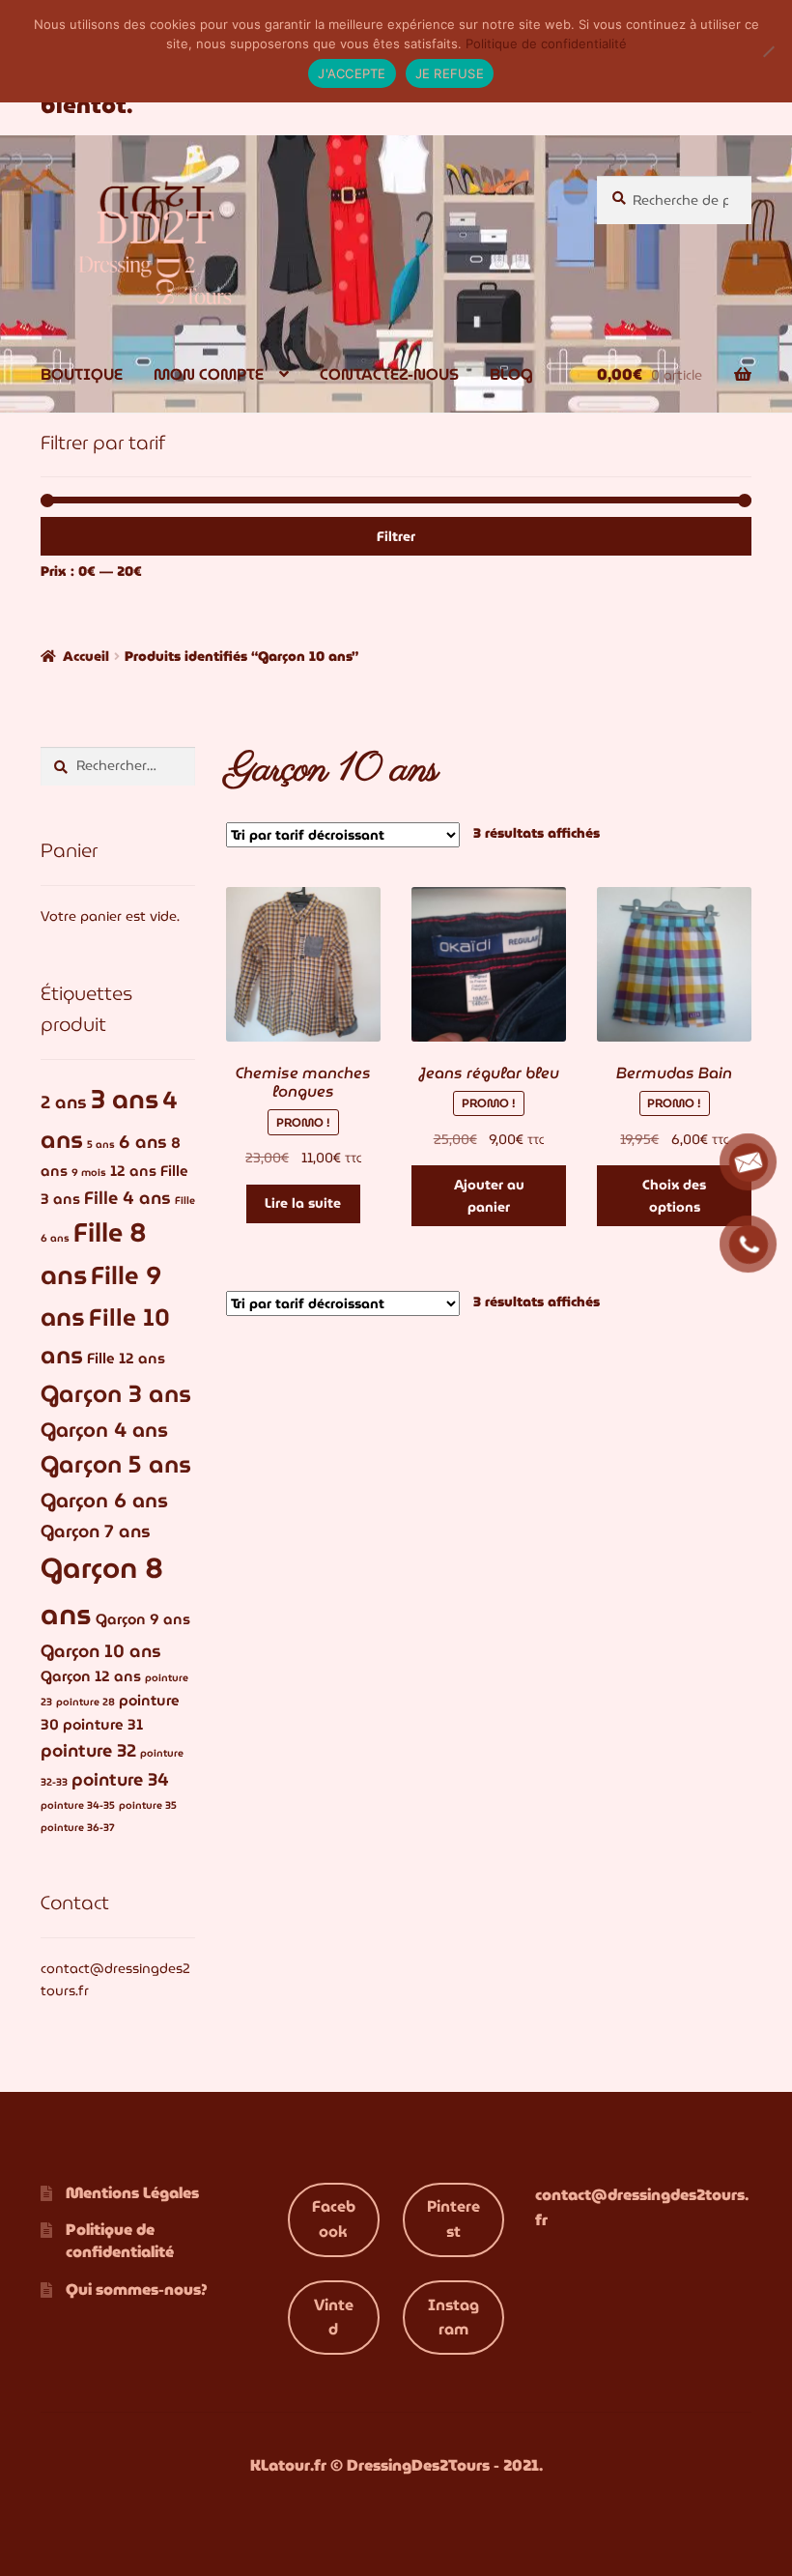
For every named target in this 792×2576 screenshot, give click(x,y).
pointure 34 (120, 1779)
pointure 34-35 (78, 1805)
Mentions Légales (132, 2193)
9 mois (89, 1173)
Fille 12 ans (126, 1359)
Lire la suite (303, 1203)
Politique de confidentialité (120, 2241)
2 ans (64, 1102)
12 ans (133, 1171)
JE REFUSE (450, 73)
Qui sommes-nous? (137, 2290)
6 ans (143, 1142)
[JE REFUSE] (768, 51)
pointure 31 (103, 1725)
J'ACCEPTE (352, 73)
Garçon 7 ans (96, 1531)
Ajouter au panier (489, 1196)
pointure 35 (148, 1805)
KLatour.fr (288, 2465)
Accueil (86, 656)
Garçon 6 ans (104, 1500)
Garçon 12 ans (91, 1676)
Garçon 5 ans (116, 1464)
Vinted (334, 2318)
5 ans (101, 1145)
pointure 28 (85, 1702)
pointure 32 (88, 1750)
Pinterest (453, 2219)
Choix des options (674, 1196)
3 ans (125, 1099)
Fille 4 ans (127, 1198)
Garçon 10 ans (101, 1651)
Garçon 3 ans (116, 1394)
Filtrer (396, 536)
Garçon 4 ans (104, 1430)
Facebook (334, 2219)
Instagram (453, 2318)
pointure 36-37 (78, 1828)
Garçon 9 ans (143, 1619)
